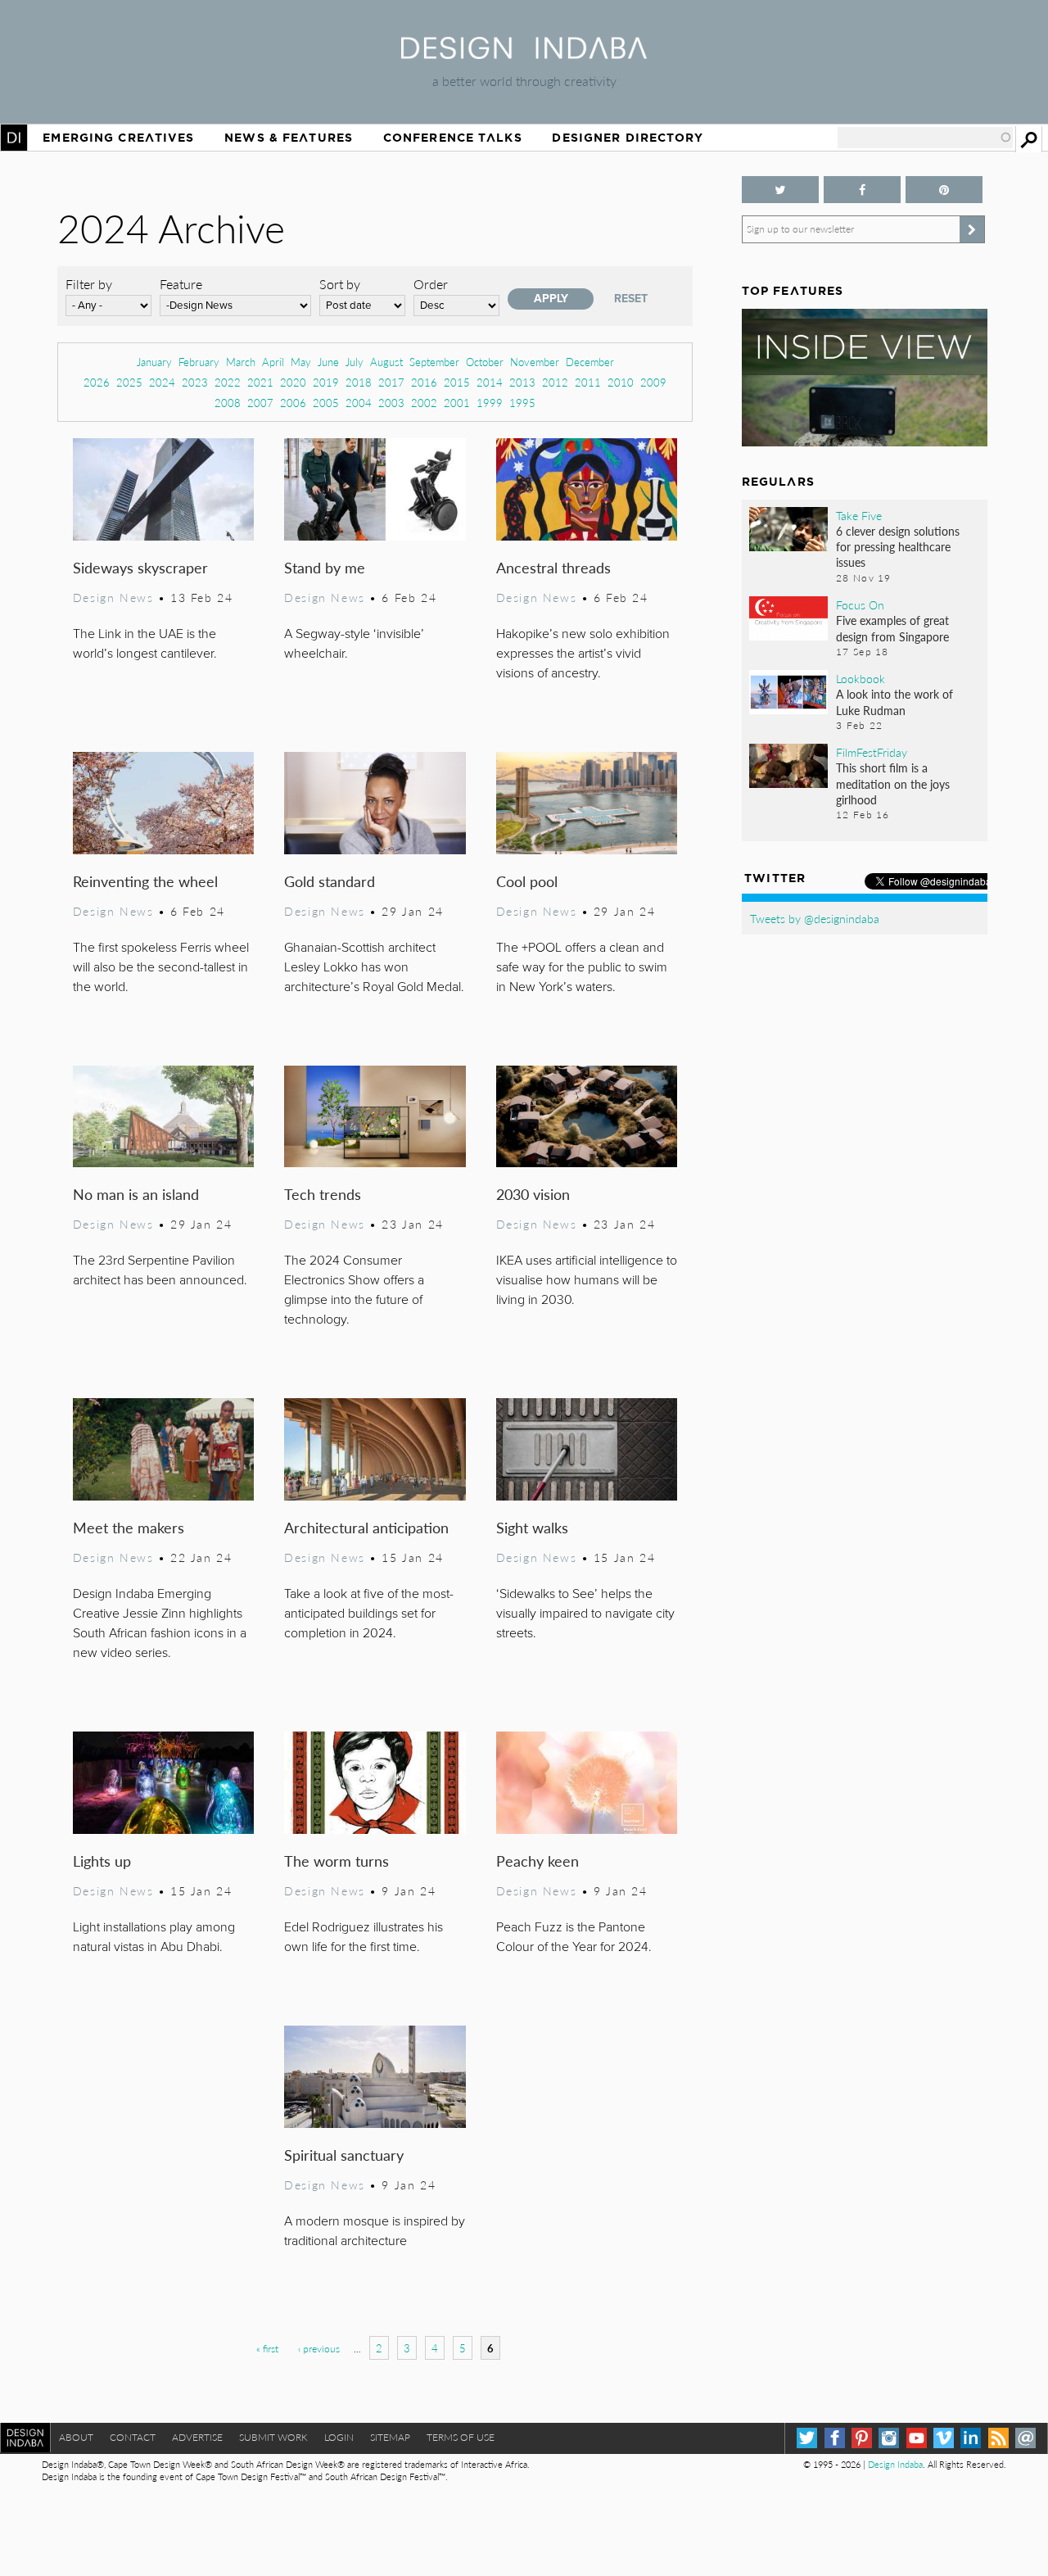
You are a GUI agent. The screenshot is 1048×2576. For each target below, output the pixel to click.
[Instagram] (889, 2438)
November (535, 362)
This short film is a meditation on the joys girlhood (893, 783)
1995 (522, 403)
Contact (133, 2437)
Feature (181, 284)
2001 (457, 403)
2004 (359, 403)
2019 (326, 382)
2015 (457, 382)
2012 (555, 382)
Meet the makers (129, 1527)
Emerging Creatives (118, 138)
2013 (522, 382)
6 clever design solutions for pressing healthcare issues (898, 546)
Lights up (102, 1861)
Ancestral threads (553, 567)
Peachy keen (538, 1861)
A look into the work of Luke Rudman (894, 702)
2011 (588, 382)
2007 (260, 403)
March (241, 362)
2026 (97, 382)
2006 (293, 403)
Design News (113, 597)
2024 (162, 382)
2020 (293, 382)
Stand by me (325, 567)
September (434, 362)
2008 (228, 403)
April (273, 362)
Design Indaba (895, 2464)
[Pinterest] (862, 2438)
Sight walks (532, 1527)
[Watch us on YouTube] (917, 2438)
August (386, 362)
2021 (260, 382)
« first (267, 2349)
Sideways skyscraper (140, 567)
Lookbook (861, 678)
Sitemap (390, 2437)
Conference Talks (453, 138)
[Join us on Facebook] (862, 190)
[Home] (524, 54)
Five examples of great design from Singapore (892, 628)
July (355, 362)
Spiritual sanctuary (344, 2155)
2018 (359, 382)
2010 (621, 382)
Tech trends (323, 1194)
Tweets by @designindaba (815, 918)
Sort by (340, 284)
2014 (490, 382)
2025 (129, 382)
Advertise (197, 2437)
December (590, 362)
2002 (424, 403)
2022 (228, 382)
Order (431, 284)
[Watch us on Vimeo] (944, 2438)
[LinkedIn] (971, 2438)
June (328, 362)
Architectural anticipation (366, 1527)
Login (339, 2437)
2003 (391, 403)
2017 (391, 382)
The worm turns (337, 1861)
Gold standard (330, 881)
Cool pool (527, 881)
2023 (195, 382)
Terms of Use (461, 2437)
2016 (424, 382)
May (301, 362)
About (76, 2437)
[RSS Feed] (998, 2438)
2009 (653, 382)
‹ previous (319, 2349)
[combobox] (925, 138)
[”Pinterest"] (944, 190)
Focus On (860, 604)
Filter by (89, 284)
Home (14, 138)
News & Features (289, 138)
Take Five (859, 515)
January (154, 362)
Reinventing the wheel (145, 881)
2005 (326, 403)
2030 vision (533, 1194)
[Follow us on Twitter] (780, 190)
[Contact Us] (1025, 2438)
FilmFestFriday (872, 752)
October (485, 362)
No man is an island (136, 1194)
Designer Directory (628, 138)
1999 (490, 403)
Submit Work (273, 2437)
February (199, 362)
